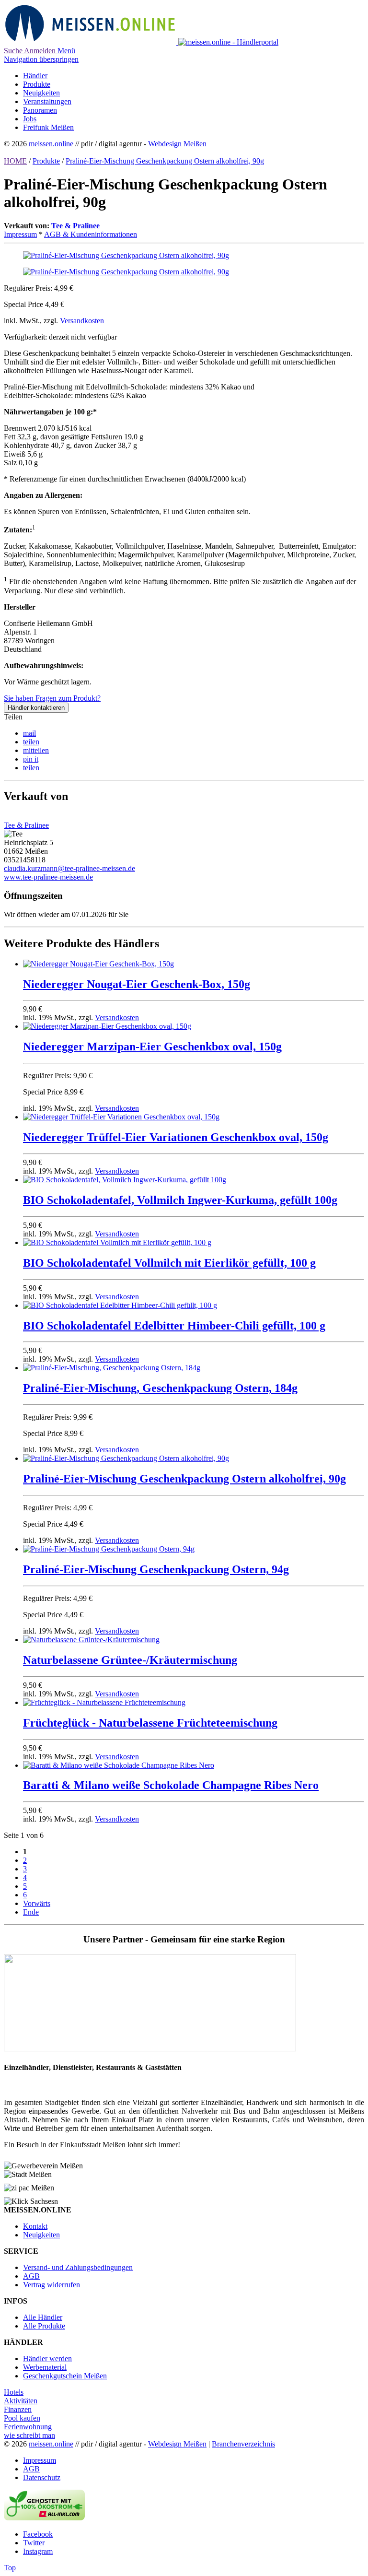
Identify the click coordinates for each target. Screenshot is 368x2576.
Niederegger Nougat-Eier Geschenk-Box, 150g (137, 984)
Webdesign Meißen (177, 144)
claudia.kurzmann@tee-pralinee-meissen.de (69, 868)
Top (10, 2568)
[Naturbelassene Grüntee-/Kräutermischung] (91, 1640)
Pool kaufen (22, 2418)
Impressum (20, 234)
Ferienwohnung (28, 2427)
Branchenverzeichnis (243, 2444)
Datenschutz (42, 2477)
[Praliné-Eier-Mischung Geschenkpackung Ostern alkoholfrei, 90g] (126, 272)
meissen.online (51, 144)
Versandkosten (82, 321)
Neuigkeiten (41, 2235)
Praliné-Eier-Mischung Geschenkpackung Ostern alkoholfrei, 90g (165, 161)
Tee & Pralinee (75, 226)
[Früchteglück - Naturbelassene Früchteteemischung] (104, 1702)
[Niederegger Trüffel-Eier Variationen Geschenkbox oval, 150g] (121, 1117)
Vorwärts (37, 1903)
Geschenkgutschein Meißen (65, 2376)
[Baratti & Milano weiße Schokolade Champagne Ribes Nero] (119, 1765)
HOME (15, 161)
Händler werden (47, 2358)
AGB (31, 2276)
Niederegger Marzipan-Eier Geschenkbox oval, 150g (152, 1047)
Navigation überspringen (41, 59)
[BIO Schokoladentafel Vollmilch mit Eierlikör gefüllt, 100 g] (117, 1242)
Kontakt (35, 2226)
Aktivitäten (21, 2401)
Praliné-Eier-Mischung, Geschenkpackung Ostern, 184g (160, 1388)
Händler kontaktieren (36, 708)
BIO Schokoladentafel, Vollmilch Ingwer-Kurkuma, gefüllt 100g (180, 1200)
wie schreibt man (29, 2435)
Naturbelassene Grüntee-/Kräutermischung (130, 1660)
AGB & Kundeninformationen (91, 234)
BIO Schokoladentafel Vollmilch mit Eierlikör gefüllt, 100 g (169, 1263)
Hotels (14, 2392)
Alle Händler (43, 2317)
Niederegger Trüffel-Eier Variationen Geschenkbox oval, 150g (176, 1137)
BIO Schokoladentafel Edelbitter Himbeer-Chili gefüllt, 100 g (174, 1326)
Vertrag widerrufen (52, 2285)
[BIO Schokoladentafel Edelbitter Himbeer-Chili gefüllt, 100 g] (120, 1305)
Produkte (46, 161)
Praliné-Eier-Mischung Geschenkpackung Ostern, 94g (156, 1569)
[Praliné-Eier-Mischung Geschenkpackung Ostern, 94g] (109, 1549)
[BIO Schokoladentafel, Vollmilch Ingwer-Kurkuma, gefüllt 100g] (125, 1180)
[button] (29, 733)
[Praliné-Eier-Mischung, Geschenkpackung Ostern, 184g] (112, 1368)
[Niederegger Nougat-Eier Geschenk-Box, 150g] (98, 964)
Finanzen (18, 2409)
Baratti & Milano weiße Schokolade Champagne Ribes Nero (171, 1785)
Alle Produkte (44, 2326)
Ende (31, 1912)
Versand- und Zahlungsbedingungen (78, 2267)
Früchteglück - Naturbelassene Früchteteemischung (150, 1723)
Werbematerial (45, 2367)
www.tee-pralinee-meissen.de (48, 877)
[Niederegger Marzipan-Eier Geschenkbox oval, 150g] (107, 1026)
